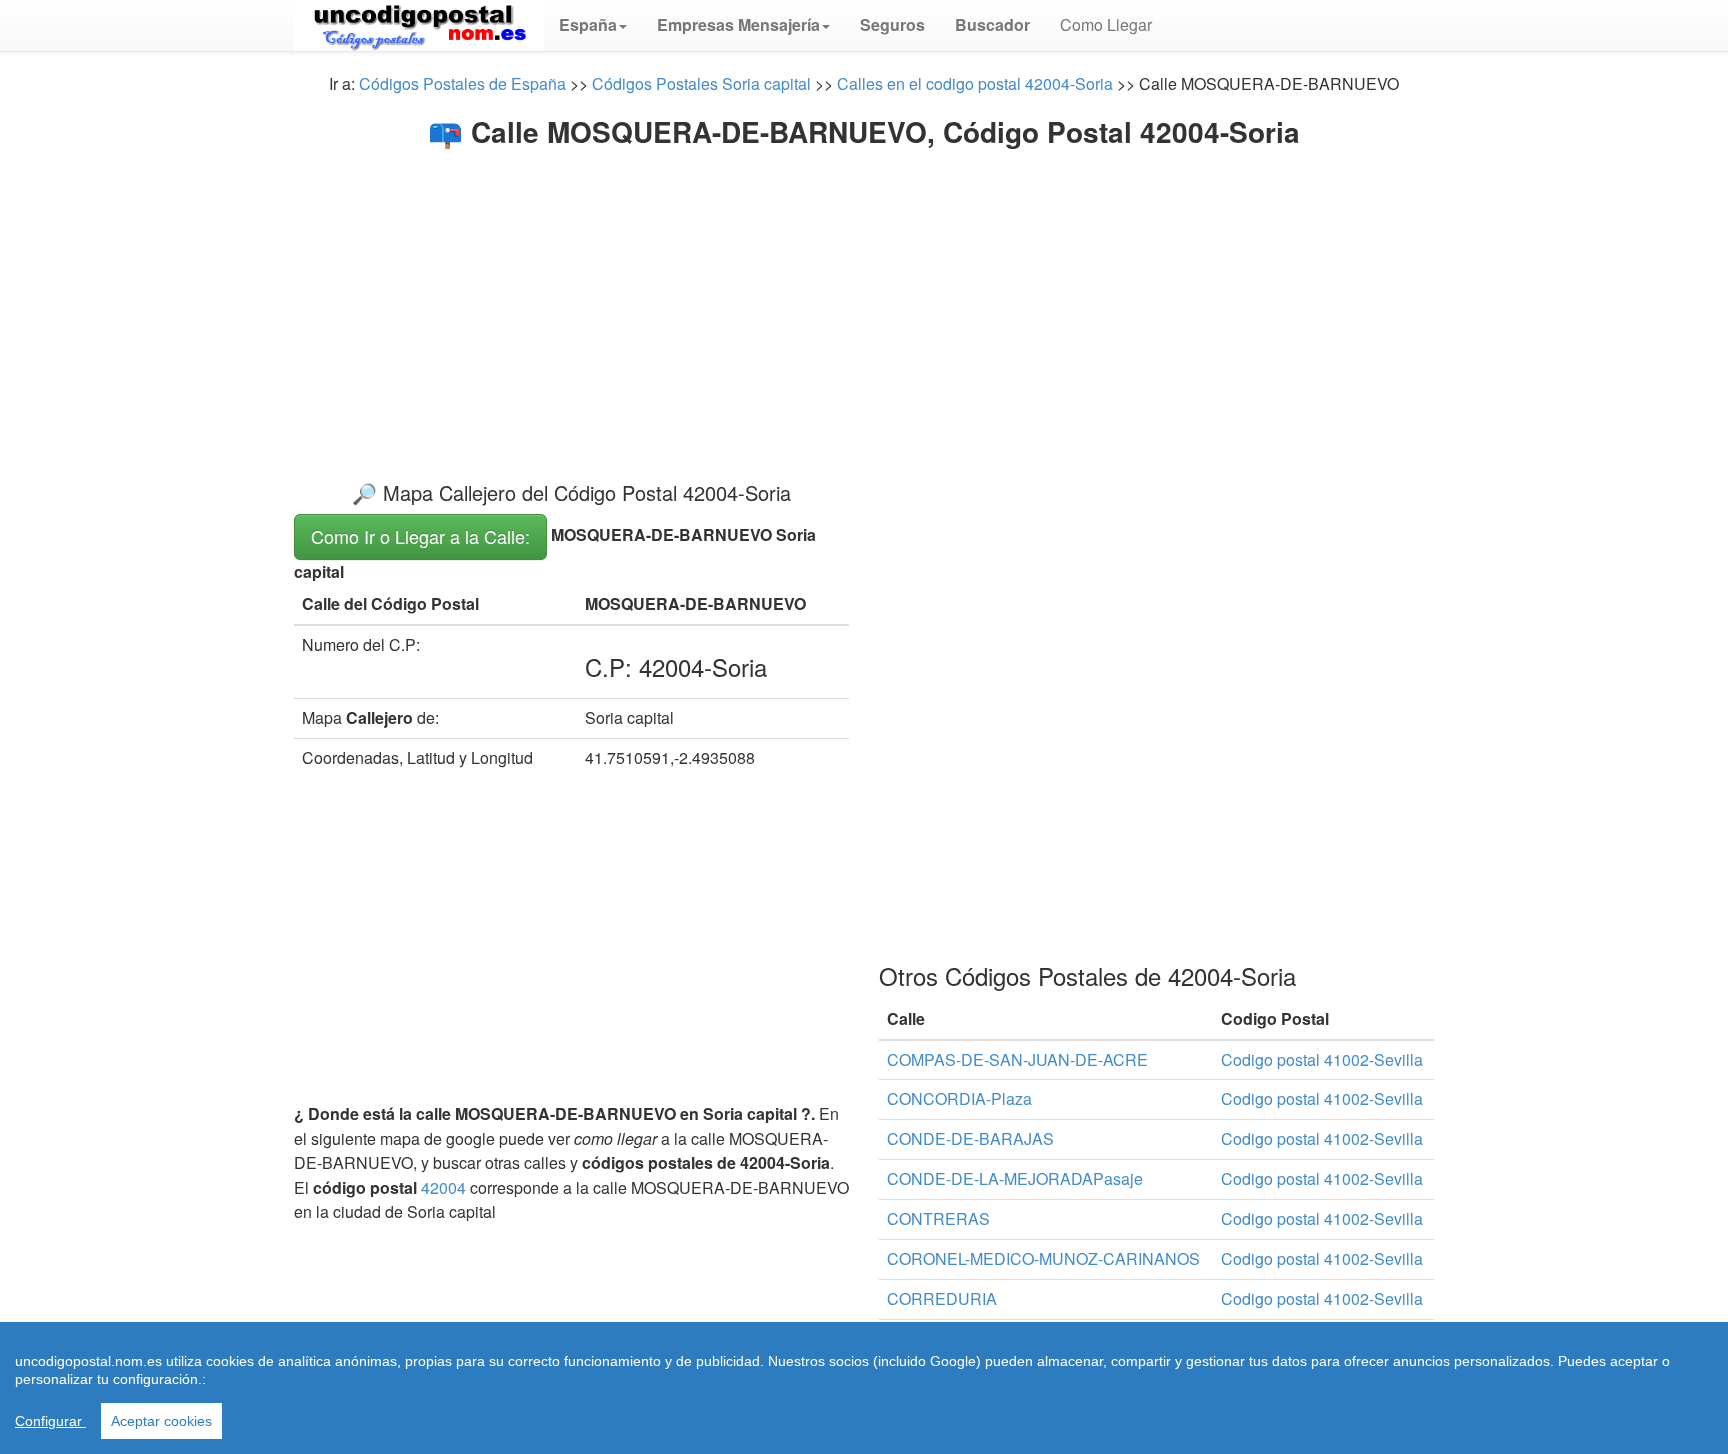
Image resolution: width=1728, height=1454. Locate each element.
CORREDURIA (942, 1298)
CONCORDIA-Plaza (959, 1098)
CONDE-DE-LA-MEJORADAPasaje (1015, 1178)
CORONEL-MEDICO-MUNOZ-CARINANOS (1043, 1258)
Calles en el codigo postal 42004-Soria (975, 83)
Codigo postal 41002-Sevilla (1322, 1059)
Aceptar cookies (161, 1421)
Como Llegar (1106, 24)
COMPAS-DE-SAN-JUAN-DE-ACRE (1017, 1059)
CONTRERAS (938, 1218)
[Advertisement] (864, 298)
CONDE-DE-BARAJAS (970, 1138)
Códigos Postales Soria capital (701, 83)
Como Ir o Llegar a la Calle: (420, 536)
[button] (593, 25)
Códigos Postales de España (462, 83)
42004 (443, 1187)
